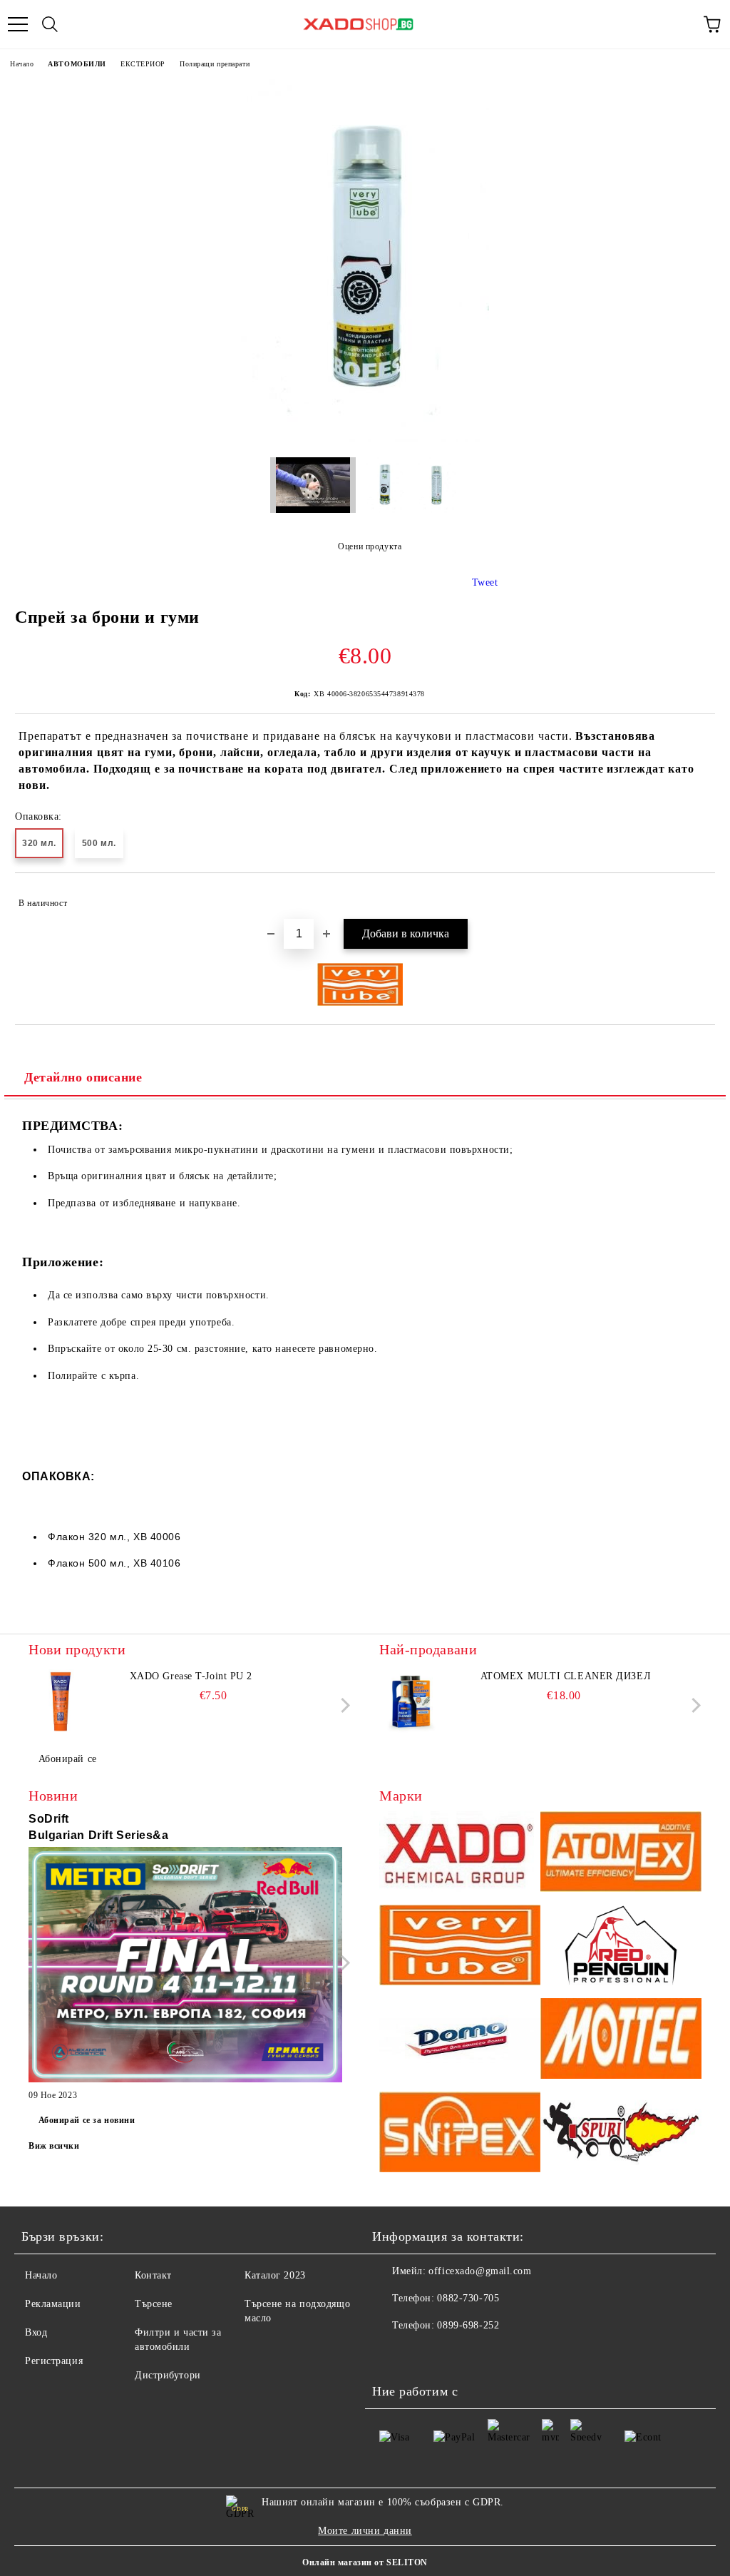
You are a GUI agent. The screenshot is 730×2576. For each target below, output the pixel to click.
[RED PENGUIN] (621, 1947)
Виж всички (54, 2146)
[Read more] (185, 1967)
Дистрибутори (168, 2375)
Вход (36, 2332)
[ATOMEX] (621, 1854)
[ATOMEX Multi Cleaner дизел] (411, 1701)
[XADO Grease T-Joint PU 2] (61, 1701)
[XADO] (460, 1854)
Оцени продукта (370, 546)
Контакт (153, 2275)
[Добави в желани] (695, 897)
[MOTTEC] (621, 2041)
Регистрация (54, 2361)
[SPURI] (621, 2134)
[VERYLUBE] (460, 1947)
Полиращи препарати (215, 64)
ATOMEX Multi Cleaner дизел (566, 1676)
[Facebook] (391, 2354)
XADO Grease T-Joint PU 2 (191, 1676)
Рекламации (53, 2304)
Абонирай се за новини (87, 2120)
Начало (22, 64)
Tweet (485, 582)
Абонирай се (68, 1759)
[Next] (343, 1705)
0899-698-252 (468, 2325)
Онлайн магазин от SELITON (365, 2562)
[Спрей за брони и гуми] (365, 439)
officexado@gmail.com (480, 2271)
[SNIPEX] (460, 2134)
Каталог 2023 (275, 2275)
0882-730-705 (468, 2298)
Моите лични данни (365, 2531)
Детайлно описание (83, 1077)
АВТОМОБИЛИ (77, 64)
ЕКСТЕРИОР (143, 64)
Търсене (154, 2304)
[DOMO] (460, 2041)
